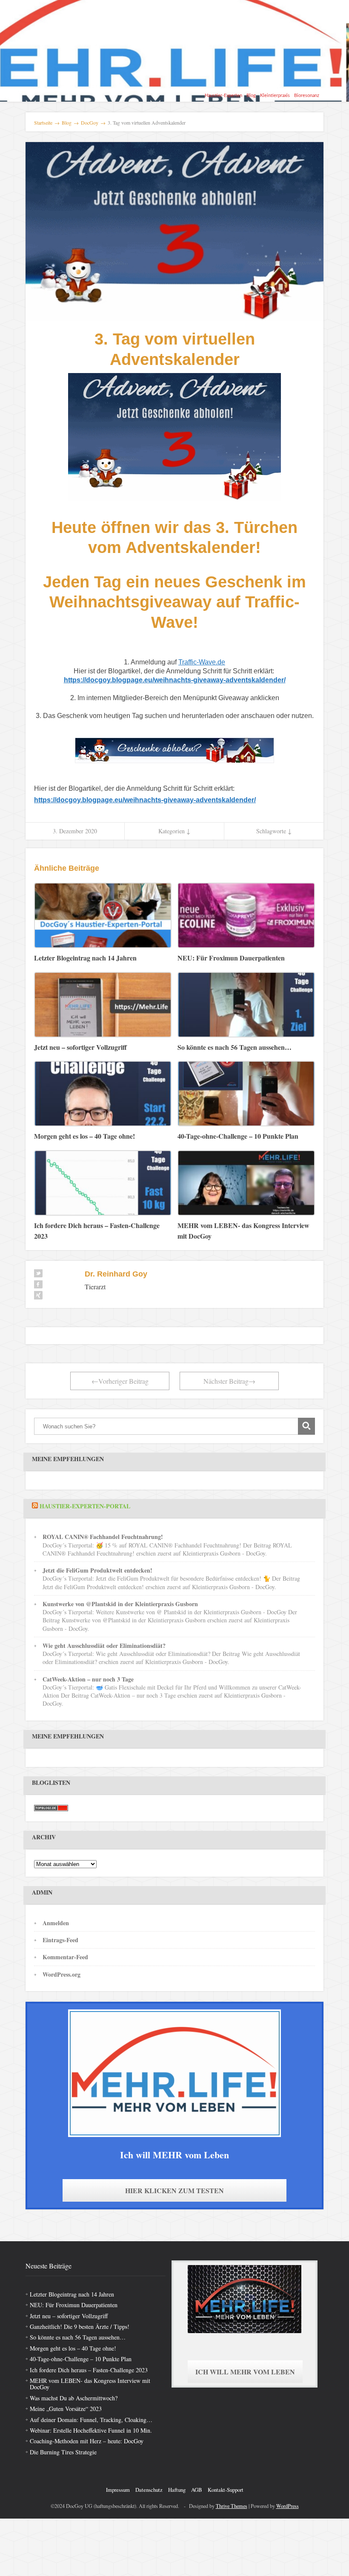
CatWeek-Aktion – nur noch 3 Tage (88, 1679)
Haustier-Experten (223, 95)
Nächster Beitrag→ (229, 1381)
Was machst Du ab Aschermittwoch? (74, 2398)
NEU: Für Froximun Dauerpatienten (74, 2305)
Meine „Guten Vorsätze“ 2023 (66, 2409)
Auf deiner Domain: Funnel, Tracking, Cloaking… (91, 2420)
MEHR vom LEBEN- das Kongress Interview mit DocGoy (90, 2384)
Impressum (118, 2490)
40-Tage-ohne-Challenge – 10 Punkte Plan (81, 2359)
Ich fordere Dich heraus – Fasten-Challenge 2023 (89, 2370)
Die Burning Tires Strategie (63, 2452)
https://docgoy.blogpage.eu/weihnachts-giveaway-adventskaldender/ (175, 680)
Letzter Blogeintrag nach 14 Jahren (72, 2294)
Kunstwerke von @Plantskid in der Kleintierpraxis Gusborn (120, 1604)
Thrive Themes (232, 2506)
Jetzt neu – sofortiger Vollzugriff (69, 2316)
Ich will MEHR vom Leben (245, 2372)
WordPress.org (62, 1974)
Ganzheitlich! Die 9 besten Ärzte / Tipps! (80, 2327)
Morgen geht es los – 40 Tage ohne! (73, 2348)
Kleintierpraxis (275, 95)
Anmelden (56, 1923)
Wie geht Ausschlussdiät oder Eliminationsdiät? (104, 1646)
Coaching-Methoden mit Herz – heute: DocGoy (87, 2441)
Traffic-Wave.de (202, 662)
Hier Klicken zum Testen (174, 2190)
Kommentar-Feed (65, 1957)
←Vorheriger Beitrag (120, 1381)
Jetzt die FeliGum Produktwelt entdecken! (97, 1570)
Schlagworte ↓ (274, 831)
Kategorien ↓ (174, 831)
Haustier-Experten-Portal (85, 1506)
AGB (197, 2490)
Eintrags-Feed (60, 1940)
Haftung (177, 2490)
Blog (251, 95)
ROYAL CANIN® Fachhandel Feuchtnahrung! (103, 1537)
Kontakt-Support (226, 2490)
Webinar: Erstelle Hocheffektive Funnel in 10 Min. (91, 2430)
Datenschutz (149, 2490)
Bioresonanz (307, 95)
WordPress (287, 2506)
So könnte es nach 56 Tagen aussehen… (78, 2337)
